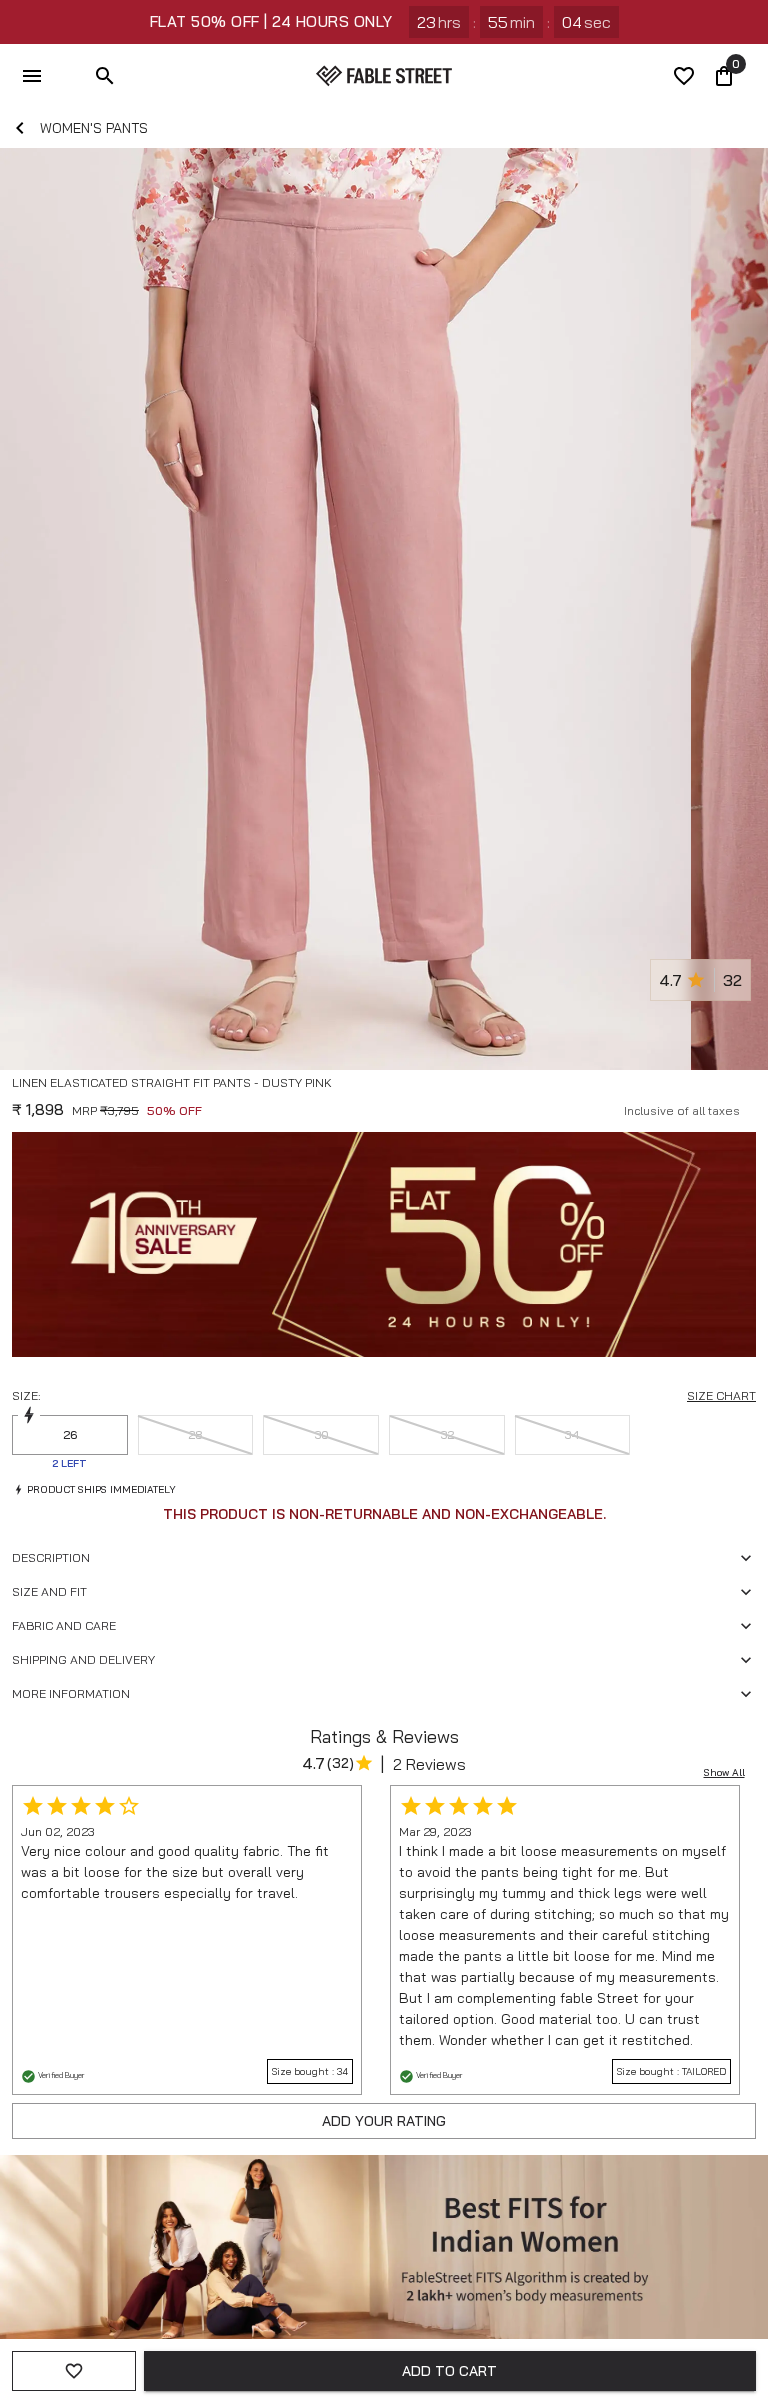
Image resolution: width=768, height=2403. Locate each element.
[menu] (32, 76)
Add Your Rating (384, 2121)
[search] (105, 76)
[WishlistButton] (748, 1107)
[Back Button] (20, 128)
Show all (724, 1772)
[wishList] (684, 76)
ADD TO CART (449, 2371)
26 (70, 1434)
